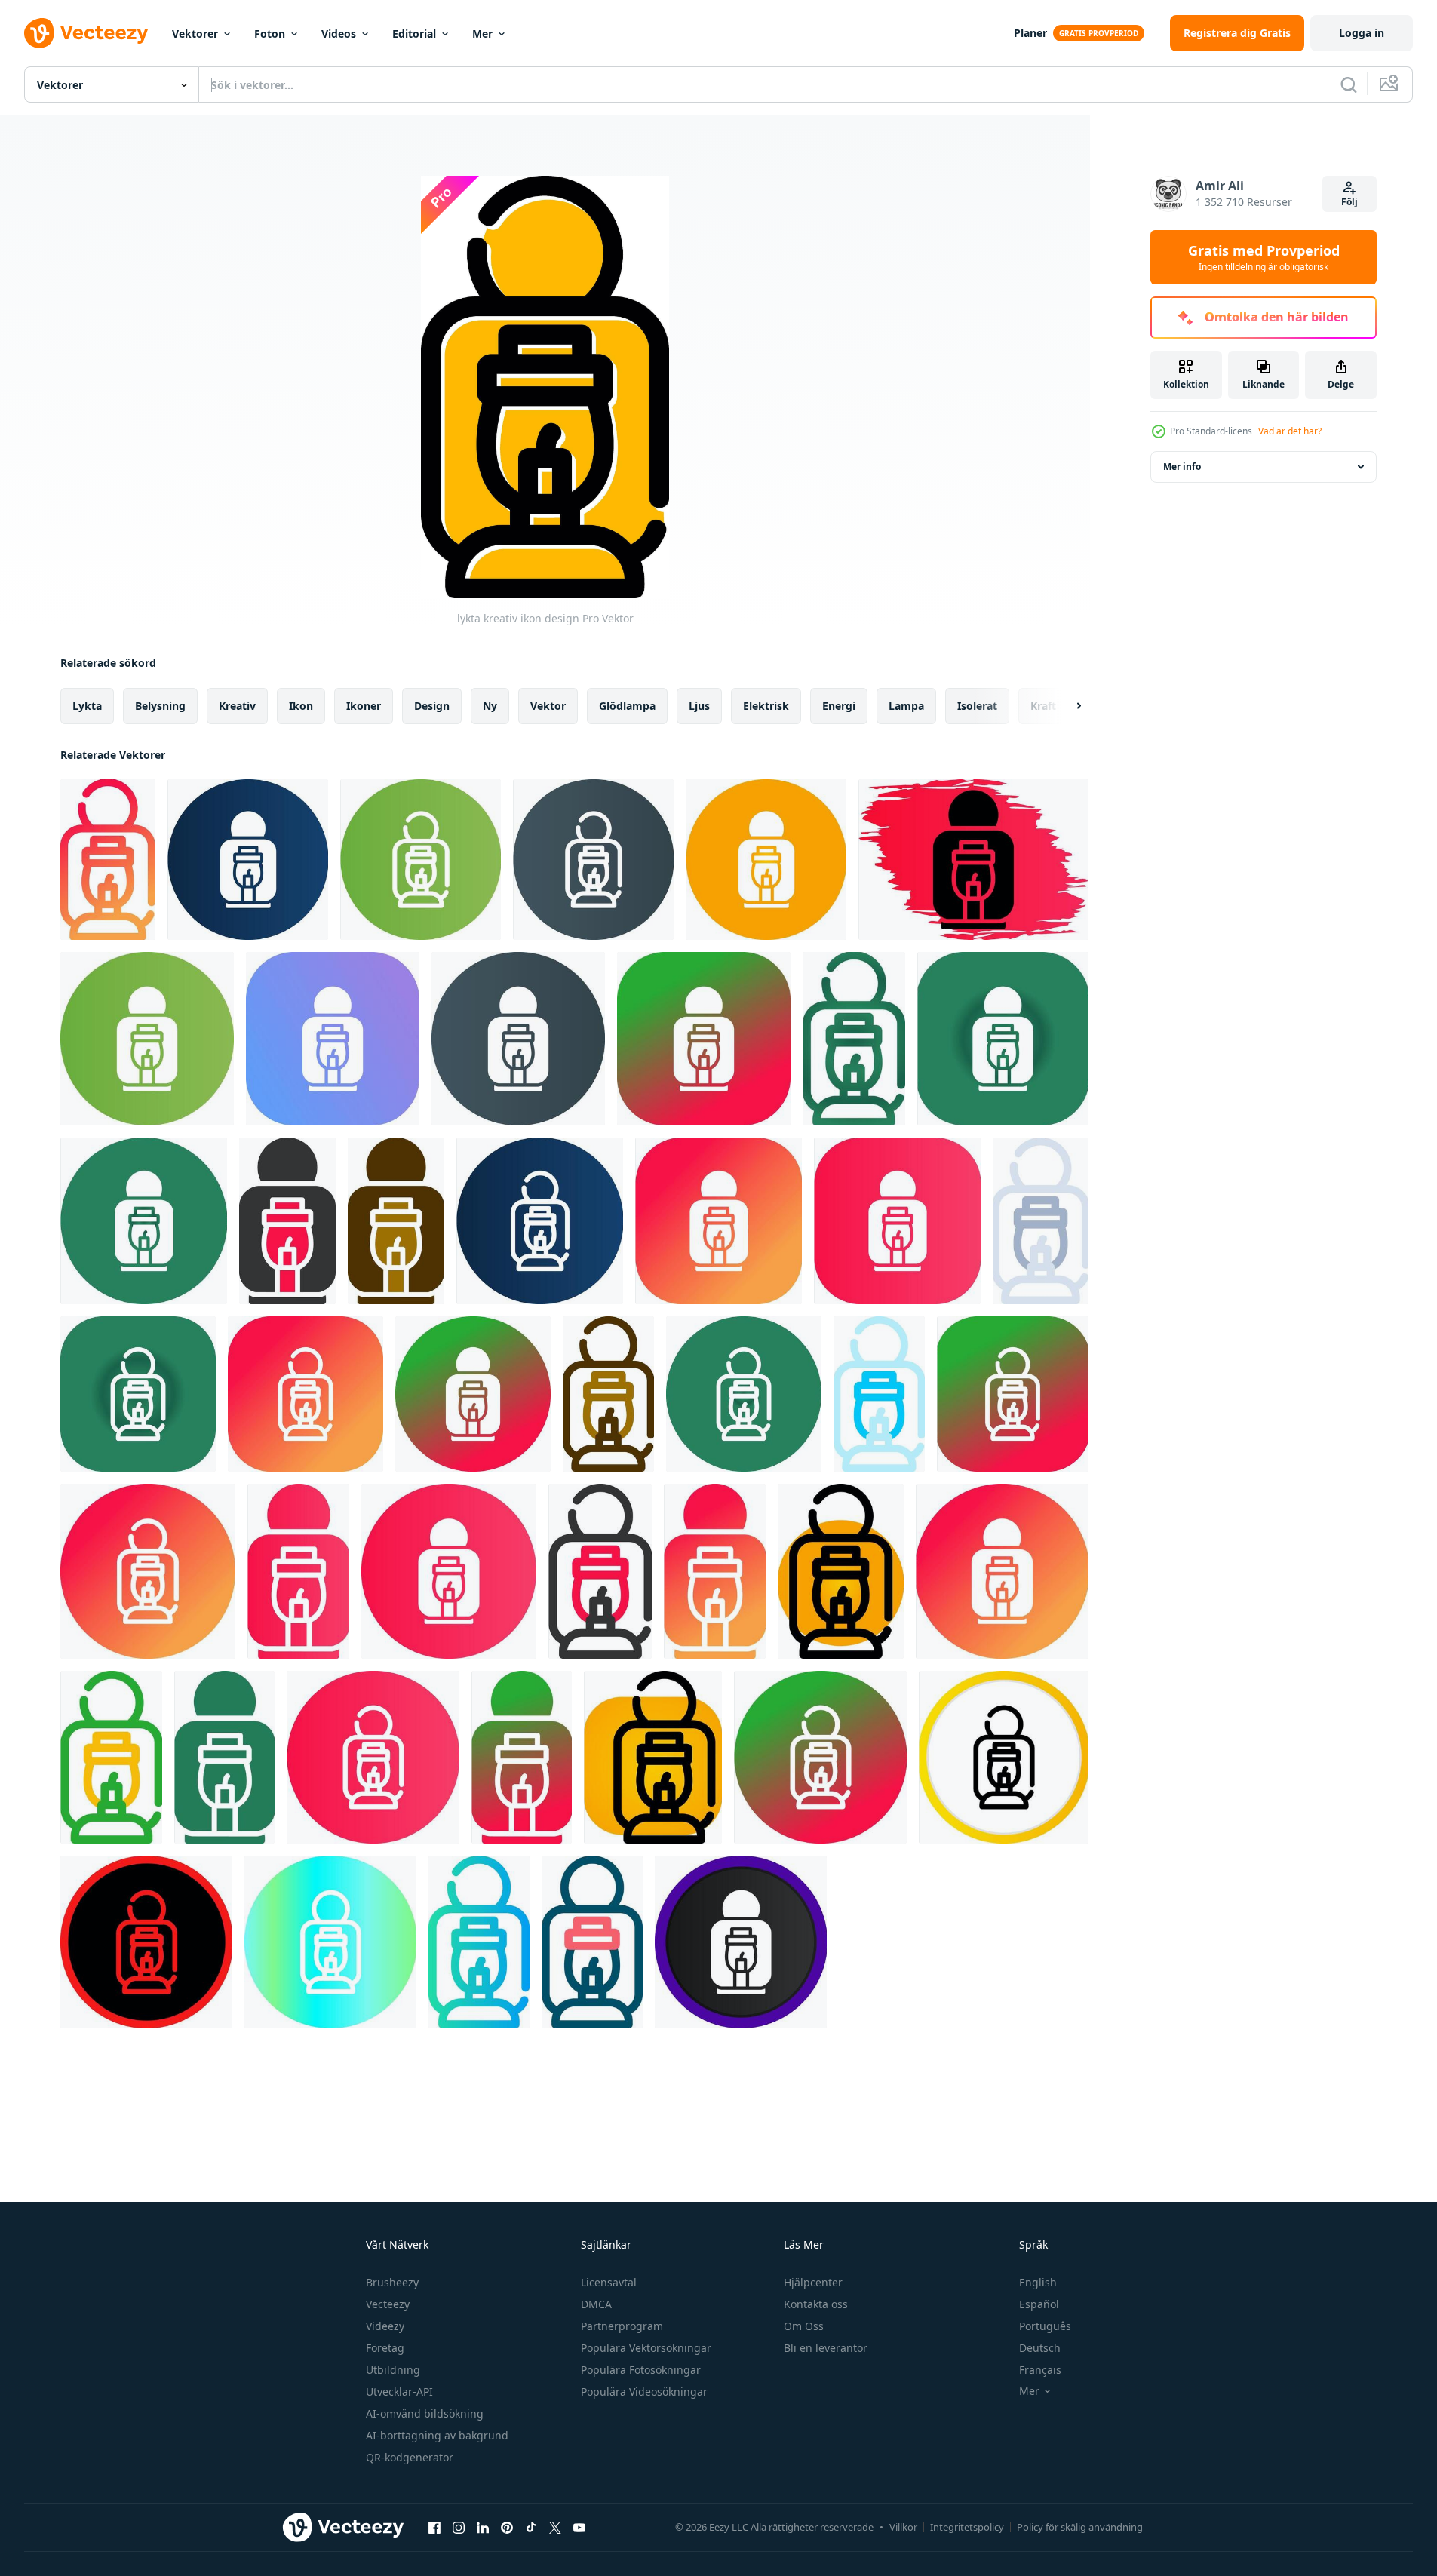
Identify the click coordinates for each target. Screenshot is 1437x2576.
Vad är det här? (1290, 431)
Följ (1349, 202)
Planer (1030, 33)
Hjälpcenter (813, 2282)
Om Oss (804, 2326)
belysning (160, 706)
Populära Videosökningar (644, 2392)
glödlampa (627, 706)
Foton (270, 34)
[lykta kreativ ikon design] (108, 860)
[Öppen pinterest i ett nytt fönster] (507, 2527)
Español (1039, 2304)
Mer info (1182, 467)
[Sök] (1349, 84)
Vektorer (195, 34)
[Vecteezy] (86, 33)
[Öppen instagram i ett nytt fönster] (459, 2527)
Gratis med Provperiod (1264, 257)
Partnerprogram (622, 2326)
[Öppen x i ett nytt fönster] (555, 2527)
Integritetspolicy (967, 2527)
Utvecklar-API (399, 2392)
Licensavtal (609, 2282)
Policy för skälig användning (1080, 2527)
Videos (339, 34)
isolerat (977, 706)
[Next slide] (1066, 706)
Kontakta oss (816, 2304)
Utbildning (393, 2370)
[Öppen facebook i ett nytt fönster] (434, 2527)
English (1038, 2282)
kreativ (237, 706)
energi (839, 706)
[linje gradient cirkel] (704, 1039)
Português (1045, 2326)
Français (1040, 2370)
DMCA (596, 2304)
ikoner (364, 706)
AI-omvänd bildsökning (425, 2413)
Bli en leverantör (826, 2348)
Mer (482, 34)
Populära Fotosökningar (641, 2370)
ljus (699, 706)
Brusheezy (392, 2282)
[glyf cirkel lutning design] (766, 860)
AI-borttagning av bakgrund (437, 2435)
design (432, 706)
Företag (385, 2348)
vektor (548, 706)
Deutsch (1040, 2348)
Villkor (903, 2527)
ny (490, 706)
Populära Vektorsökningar (646, 2348)
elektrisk (766, 706)
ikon (301, 706)
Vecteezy (388, 2304)
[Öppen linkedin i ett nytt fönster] (483, 2527)
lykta (87, 706)
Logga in (1362, 33)
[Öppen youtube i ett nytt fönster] (579, 2527)
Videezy (385, 2326)
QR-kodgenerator (410, 2457)
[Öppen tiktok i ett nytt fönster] (531, 2527)
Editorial (414, 34)
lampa (906, 706)
